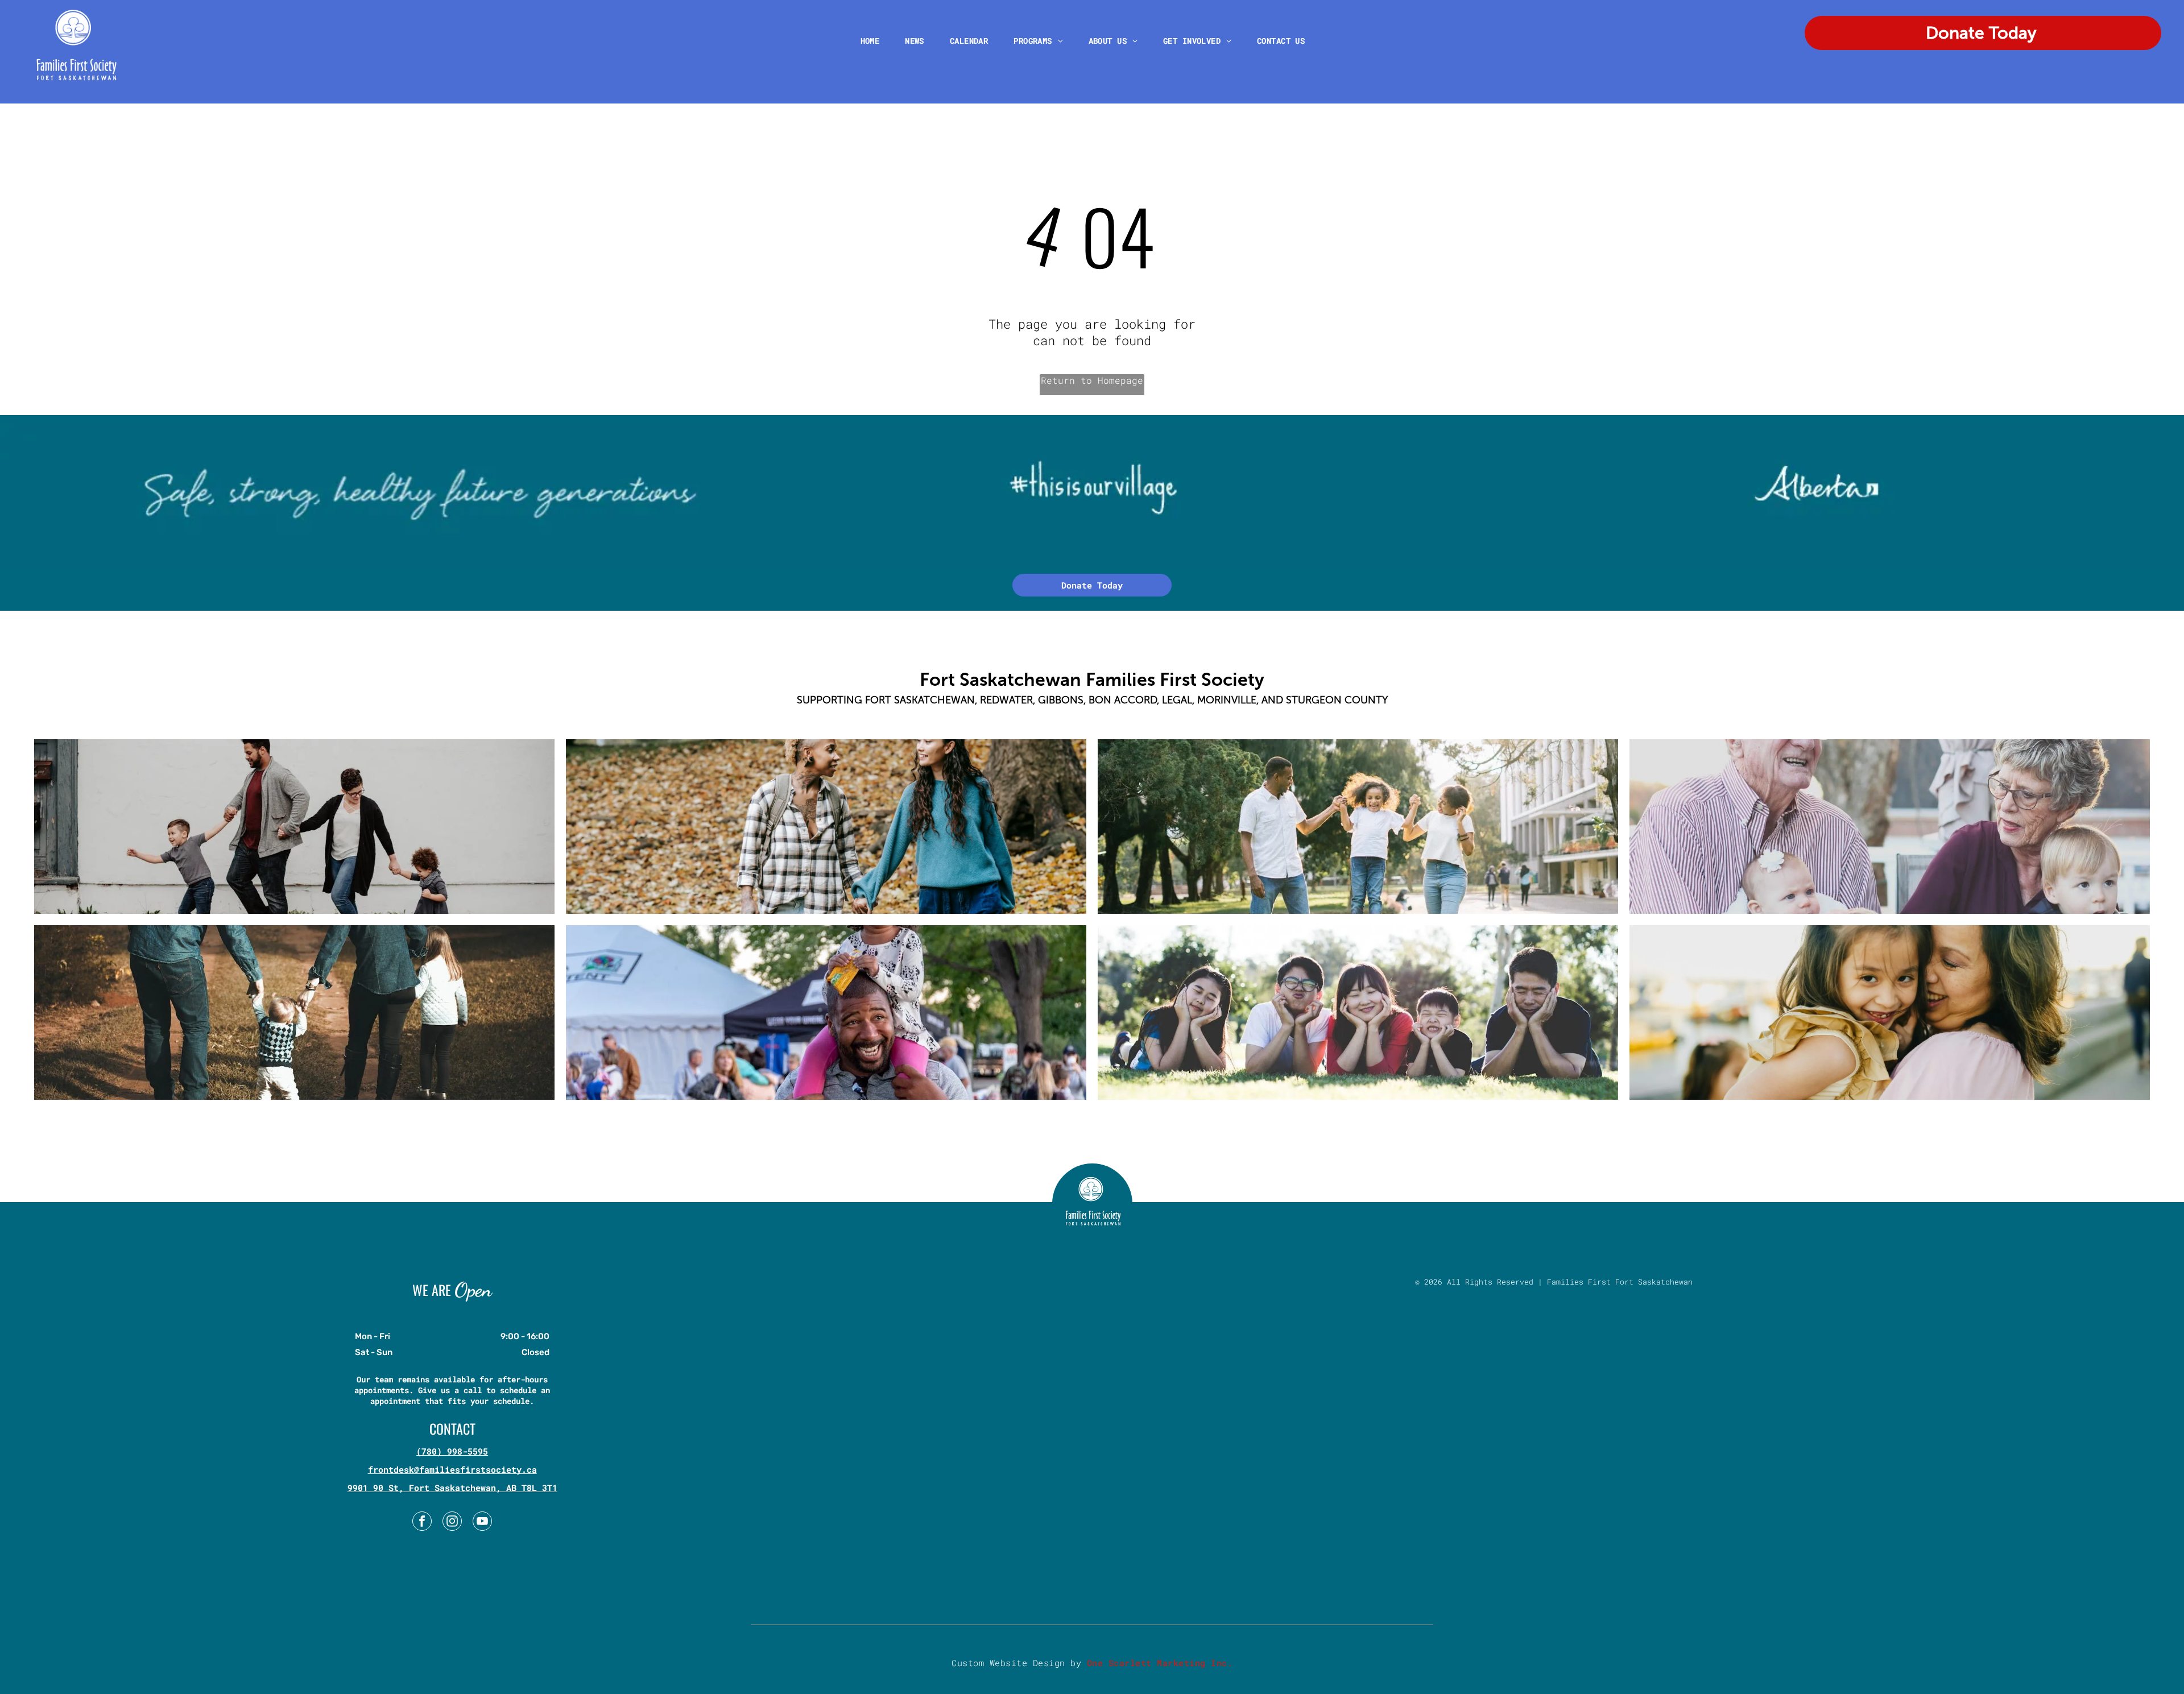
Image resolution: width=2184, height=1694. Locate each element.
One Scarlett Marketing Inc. (1160, 1663)
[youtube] (482, 1523)
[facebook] (422, 1523)
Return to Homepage (1092, 380)
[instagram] (452, 1523)
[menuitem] (874, 41)
